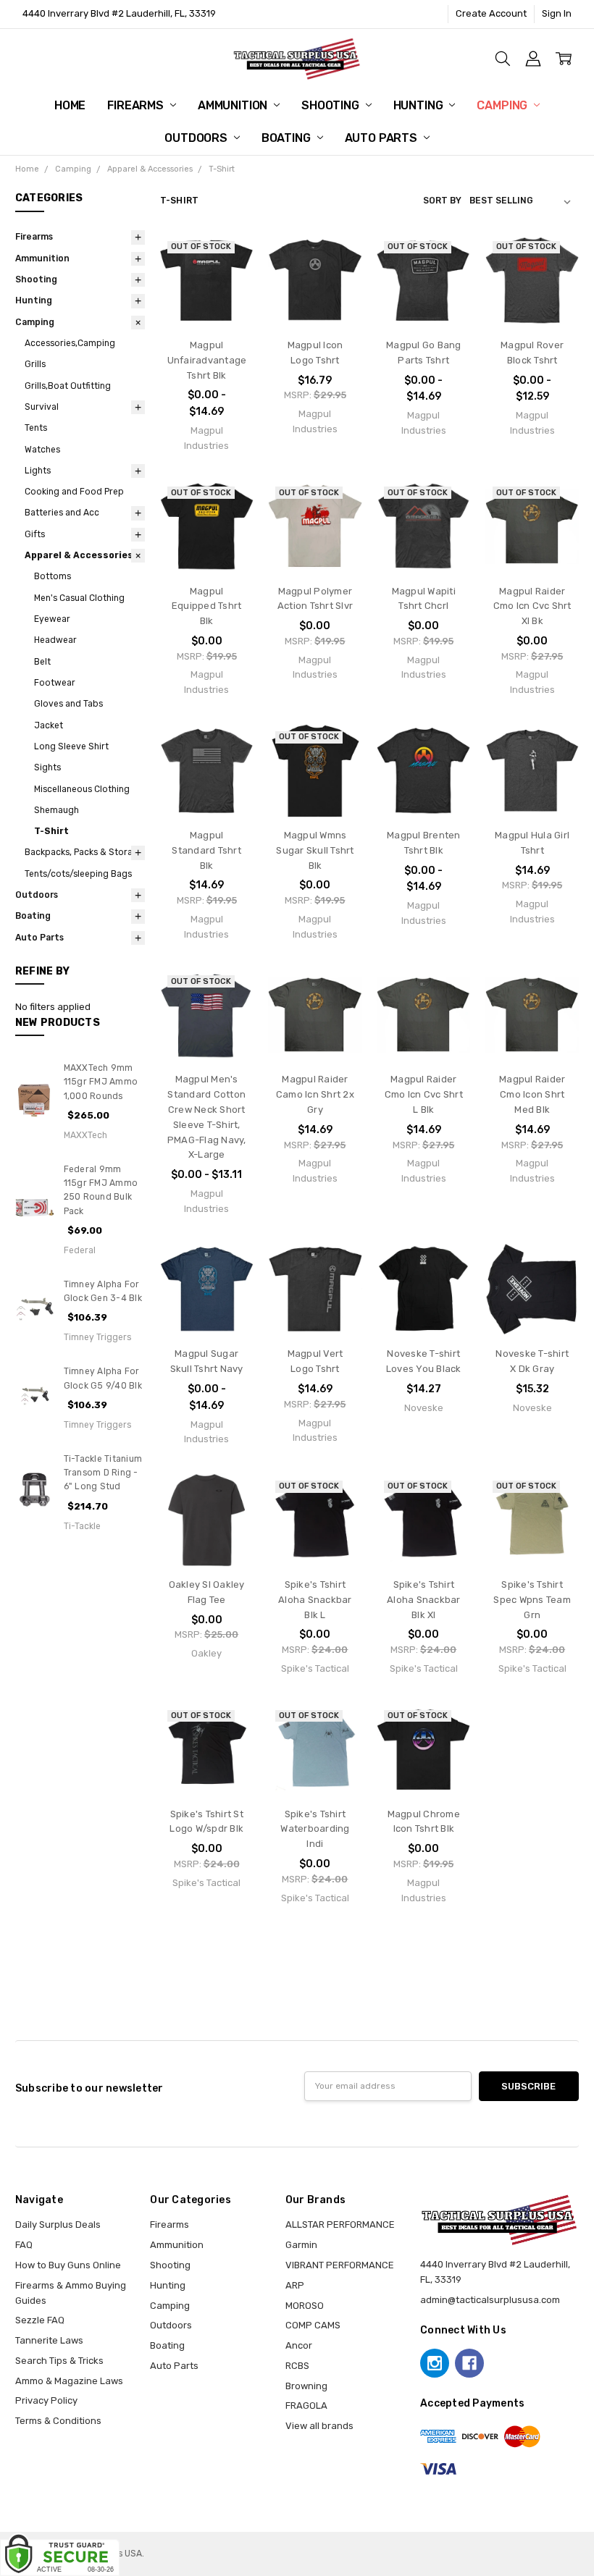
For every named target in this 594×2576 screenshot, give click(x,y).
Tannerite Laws (49, 2340)
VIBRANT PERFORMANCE (340, 2265)
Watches (42, 450)
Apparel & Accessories (79, 555)
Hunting (420, 105)
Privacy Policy (46, 2400)
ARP (295, 2285)
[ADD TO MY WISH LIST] (229, 303)
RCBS (297, 2366)
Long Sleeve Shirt (71, 746)
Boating (288, 138)
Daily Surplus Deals (58, 2224)
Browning (306, 2386)
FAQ (24, 2245)
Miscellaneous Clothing (82, 789)
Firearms (137, 105)
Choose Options (315, 295)
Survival (42, 407)
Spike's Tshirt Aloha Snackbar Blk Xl (424, 1600)
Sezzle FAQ (40, 2320)
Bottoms (53, 576)
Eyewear (52, 619)
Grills (35, 364)
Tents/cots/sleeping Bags (78, 874)
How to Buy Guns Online (68, 2265)
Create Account (491, 13)
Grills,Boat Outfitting (68, 386)
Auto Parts (382, 138)
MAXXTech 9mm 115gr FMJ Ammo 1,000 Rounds (101, 1082)
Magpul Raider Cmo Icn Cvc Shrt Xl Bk (532, 606)
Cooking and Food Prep (74, 492)
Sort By (442, 201)
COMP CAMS (313, 2325)
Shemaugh (57, 810)
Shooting (332, 105)
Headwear (55, 640)
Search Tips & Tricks (59, 2361)
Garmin (301, 2245)
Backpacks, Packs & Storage (84, 852)
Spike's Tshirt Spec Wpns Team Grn (532, 1600)
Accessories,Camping (70, 343)
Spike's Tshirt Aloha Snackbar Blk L (315, 1600)
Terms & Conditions (58, 2421)
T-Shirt (51, 831)
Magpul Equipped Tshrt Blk (207, 606)
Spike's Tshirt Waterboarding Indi (315, 1829)
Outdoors (197, 138)
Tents (36, 428)
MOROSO (305, 2306)
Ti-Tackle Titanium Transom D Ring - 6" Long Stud (103, 1473)
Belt (42, 662)
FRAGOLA (306, 2405)
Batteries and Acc (62, 513)
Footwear (55, 683)
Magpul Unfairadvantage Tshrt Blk (207, 360)
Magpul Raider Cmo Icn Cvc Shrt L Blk (424, 1094)
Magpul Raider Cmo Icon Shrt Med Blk (532, 1094)
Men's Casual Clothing (79, 598)
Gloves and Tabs (68, 704)
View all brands (319, 2426)
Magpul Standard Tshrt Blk (206, 850)
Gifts (35, 534)
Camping (503, 105)
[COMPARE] (229, 281)
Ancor (299, 2345)
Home (70, 105)
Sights (47, 767)
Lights (38, 471)
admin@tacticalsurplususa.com (490, 2300)
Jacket (49, 725)
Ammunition (234, 105)
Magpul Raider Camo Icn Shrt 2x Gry (315, 1094)
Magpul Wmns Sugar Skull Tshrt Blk (315, 850)
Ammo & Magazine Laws (69, 2381)
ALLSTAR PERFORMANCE (340, 2224)
